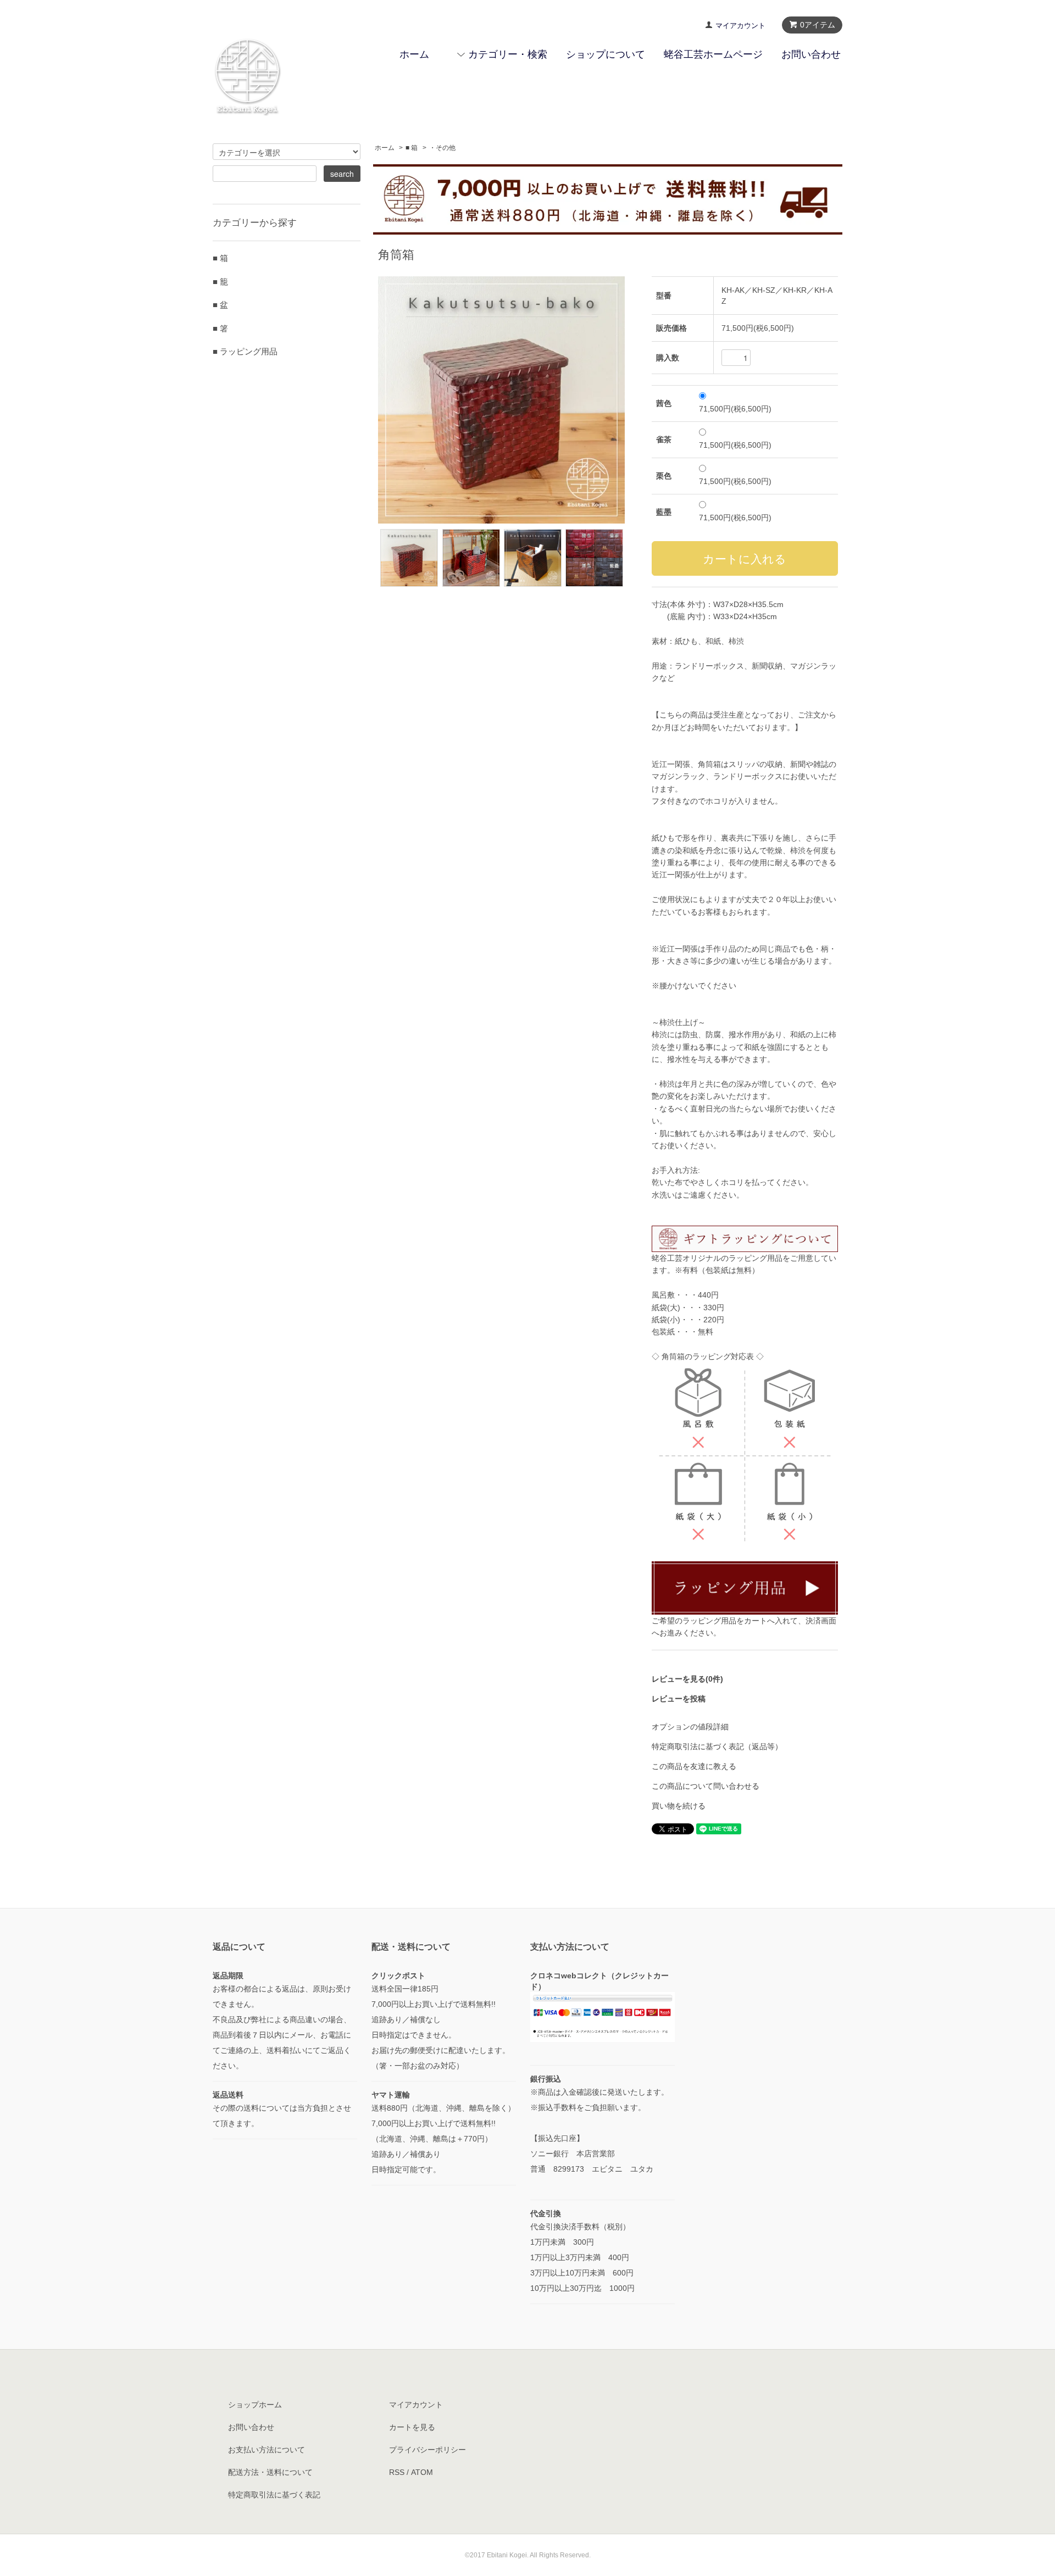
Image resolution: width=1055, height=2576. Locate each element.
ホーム (414, 54)
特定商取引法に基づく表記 (274, 2495)
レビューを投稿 (679, 1699)
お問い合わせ (811, 54)
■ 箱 (412, 148)
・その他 (442, 148)
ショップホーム (255, 2405)
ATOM (422, 2472)
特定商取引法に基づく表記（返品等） (717, 1746)
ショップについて (606, 54)
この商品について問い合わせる (706, 1786)
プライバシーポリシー (427, 2450)
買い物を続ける (679, 1806)
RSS (397, 2472)
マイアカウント (740, 26)
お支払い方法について (266, 2450)
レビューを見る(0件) (687, 1679)
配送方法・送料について (270, 2472)
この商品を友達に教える (694, 1766)
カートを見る (412, 2427)
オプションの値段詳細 (690, 1727)
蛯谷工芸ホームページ (713, 54)
